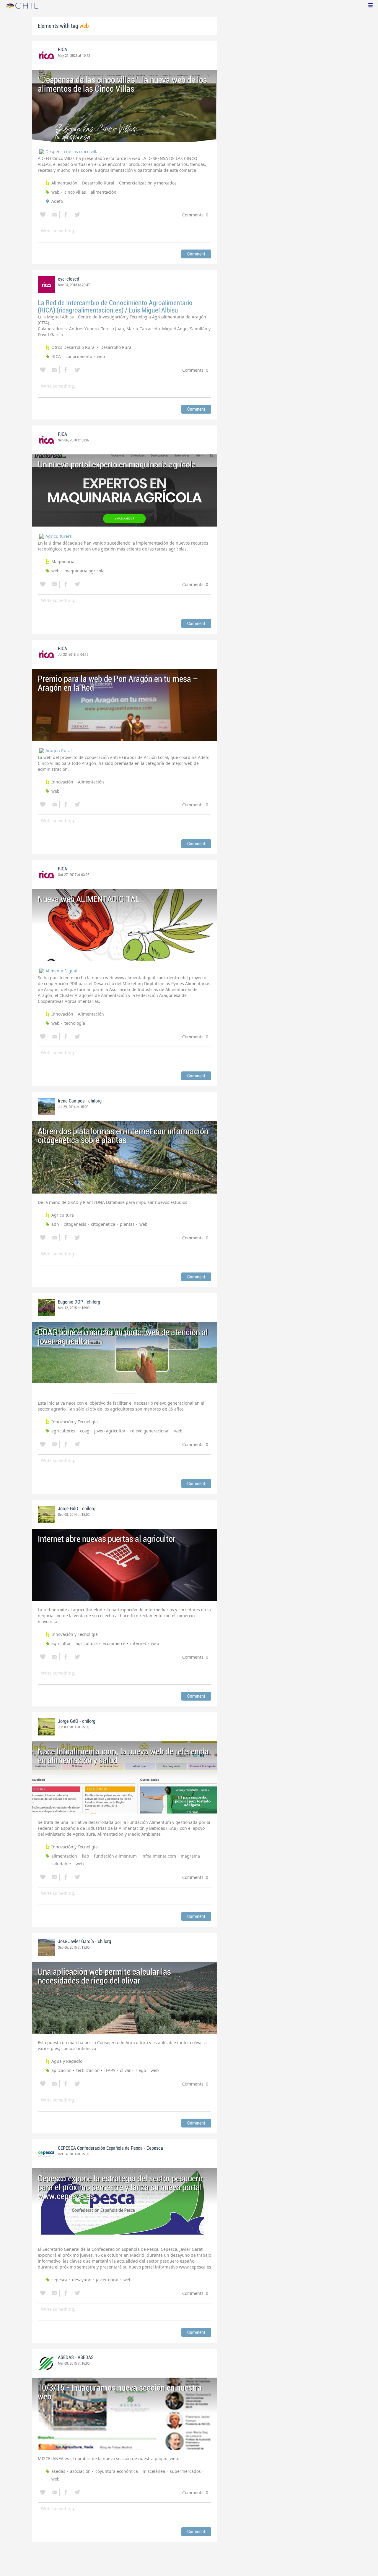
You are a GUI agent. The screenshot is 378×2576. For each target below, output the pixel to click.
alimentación (104, 192)
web (56, 192)
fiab (85, 1856)
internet (138, 1643)
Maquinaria (63, 562)
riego (141, 2070)
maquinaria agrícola (84, 571)
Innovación (62, 782)
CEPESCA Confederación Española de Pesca (100, 2148)
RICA (62, 50)
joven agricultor (110, 1431)
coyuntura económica (117, 2471)
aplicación (61, 2070)
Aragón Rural (59, 751)
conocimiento (79, 356)
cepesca (59, 2280)
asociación (80, 2471)
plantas (127, 1224)
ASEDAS (66, 2358)
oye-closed (69, 279)
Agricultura (63, 1215)
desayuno (82, 2280)
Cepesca (155, 2148)
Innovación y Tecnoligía (75, 1422)
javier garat (107, 2280)
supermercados (185, 2471)
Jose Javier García (76, 1942)
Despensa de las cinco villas (73, 152)
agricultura (87, 1643)
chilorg (95, 1101)
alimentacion (64, 1856)
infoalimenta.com (159, 1856)
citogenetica (103, 1224)
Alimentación (64, 183)
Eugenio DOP (70, 1302)
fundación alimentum (115, 1856)
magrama (190, 1856)
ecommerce (114, 1643)
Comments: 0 (195, 215)
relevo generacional (150, 1431)
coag (85, 1431)
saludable (61, 1864)
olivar (125, 2070)
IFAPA (110, 2070)
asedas (58, 2471)
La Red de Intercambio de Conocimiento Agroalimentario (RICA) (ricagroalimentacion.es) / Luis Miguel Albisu (115, 307)
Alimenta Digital (61, 971)
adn (55, 1224)
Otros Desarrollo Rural (74, 347)
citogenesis (75, 1224)
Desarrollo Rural (98, 183)
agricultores (63, 1431)
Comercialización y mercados (148, 183)
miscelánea (154, 2471)
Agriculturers (59, 536)
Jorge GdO (68, 1509)
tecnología (75, 1023)
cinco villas (75, 192)
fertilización (88, 2070)
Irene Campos (71, 1101)
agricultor (61, 1643)
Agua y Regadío (67, 2061)
